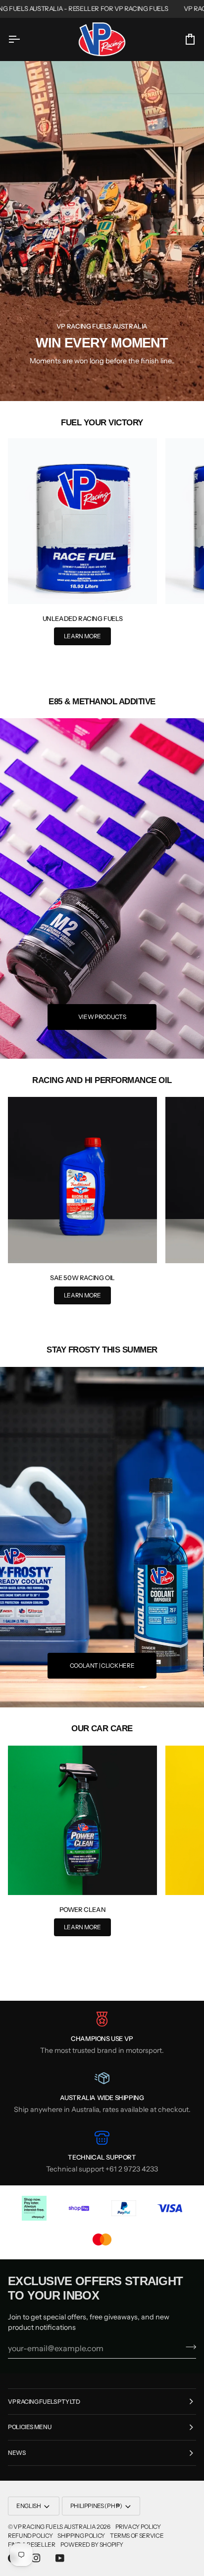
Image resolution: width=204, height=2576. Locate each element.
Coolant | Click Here (102, 1665)
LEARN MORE (82, 636)
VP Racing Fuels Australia (54, 2527)
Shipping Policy (81, 2536)
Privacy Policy (138, 2527)
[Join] (188, 2347)
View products (102, 1017)
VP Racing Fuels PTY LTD (44, 2402)
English (28, 2506)
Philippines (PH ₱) (96, 2506)
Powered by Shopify (92, 2544)
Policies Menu (30, 2427)
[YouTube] (60, 2558)
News (17, 2453)
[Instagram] (36, 2558)
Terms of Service (137, 2536)
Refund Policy (30, 2536)
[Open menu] (23, 39)
